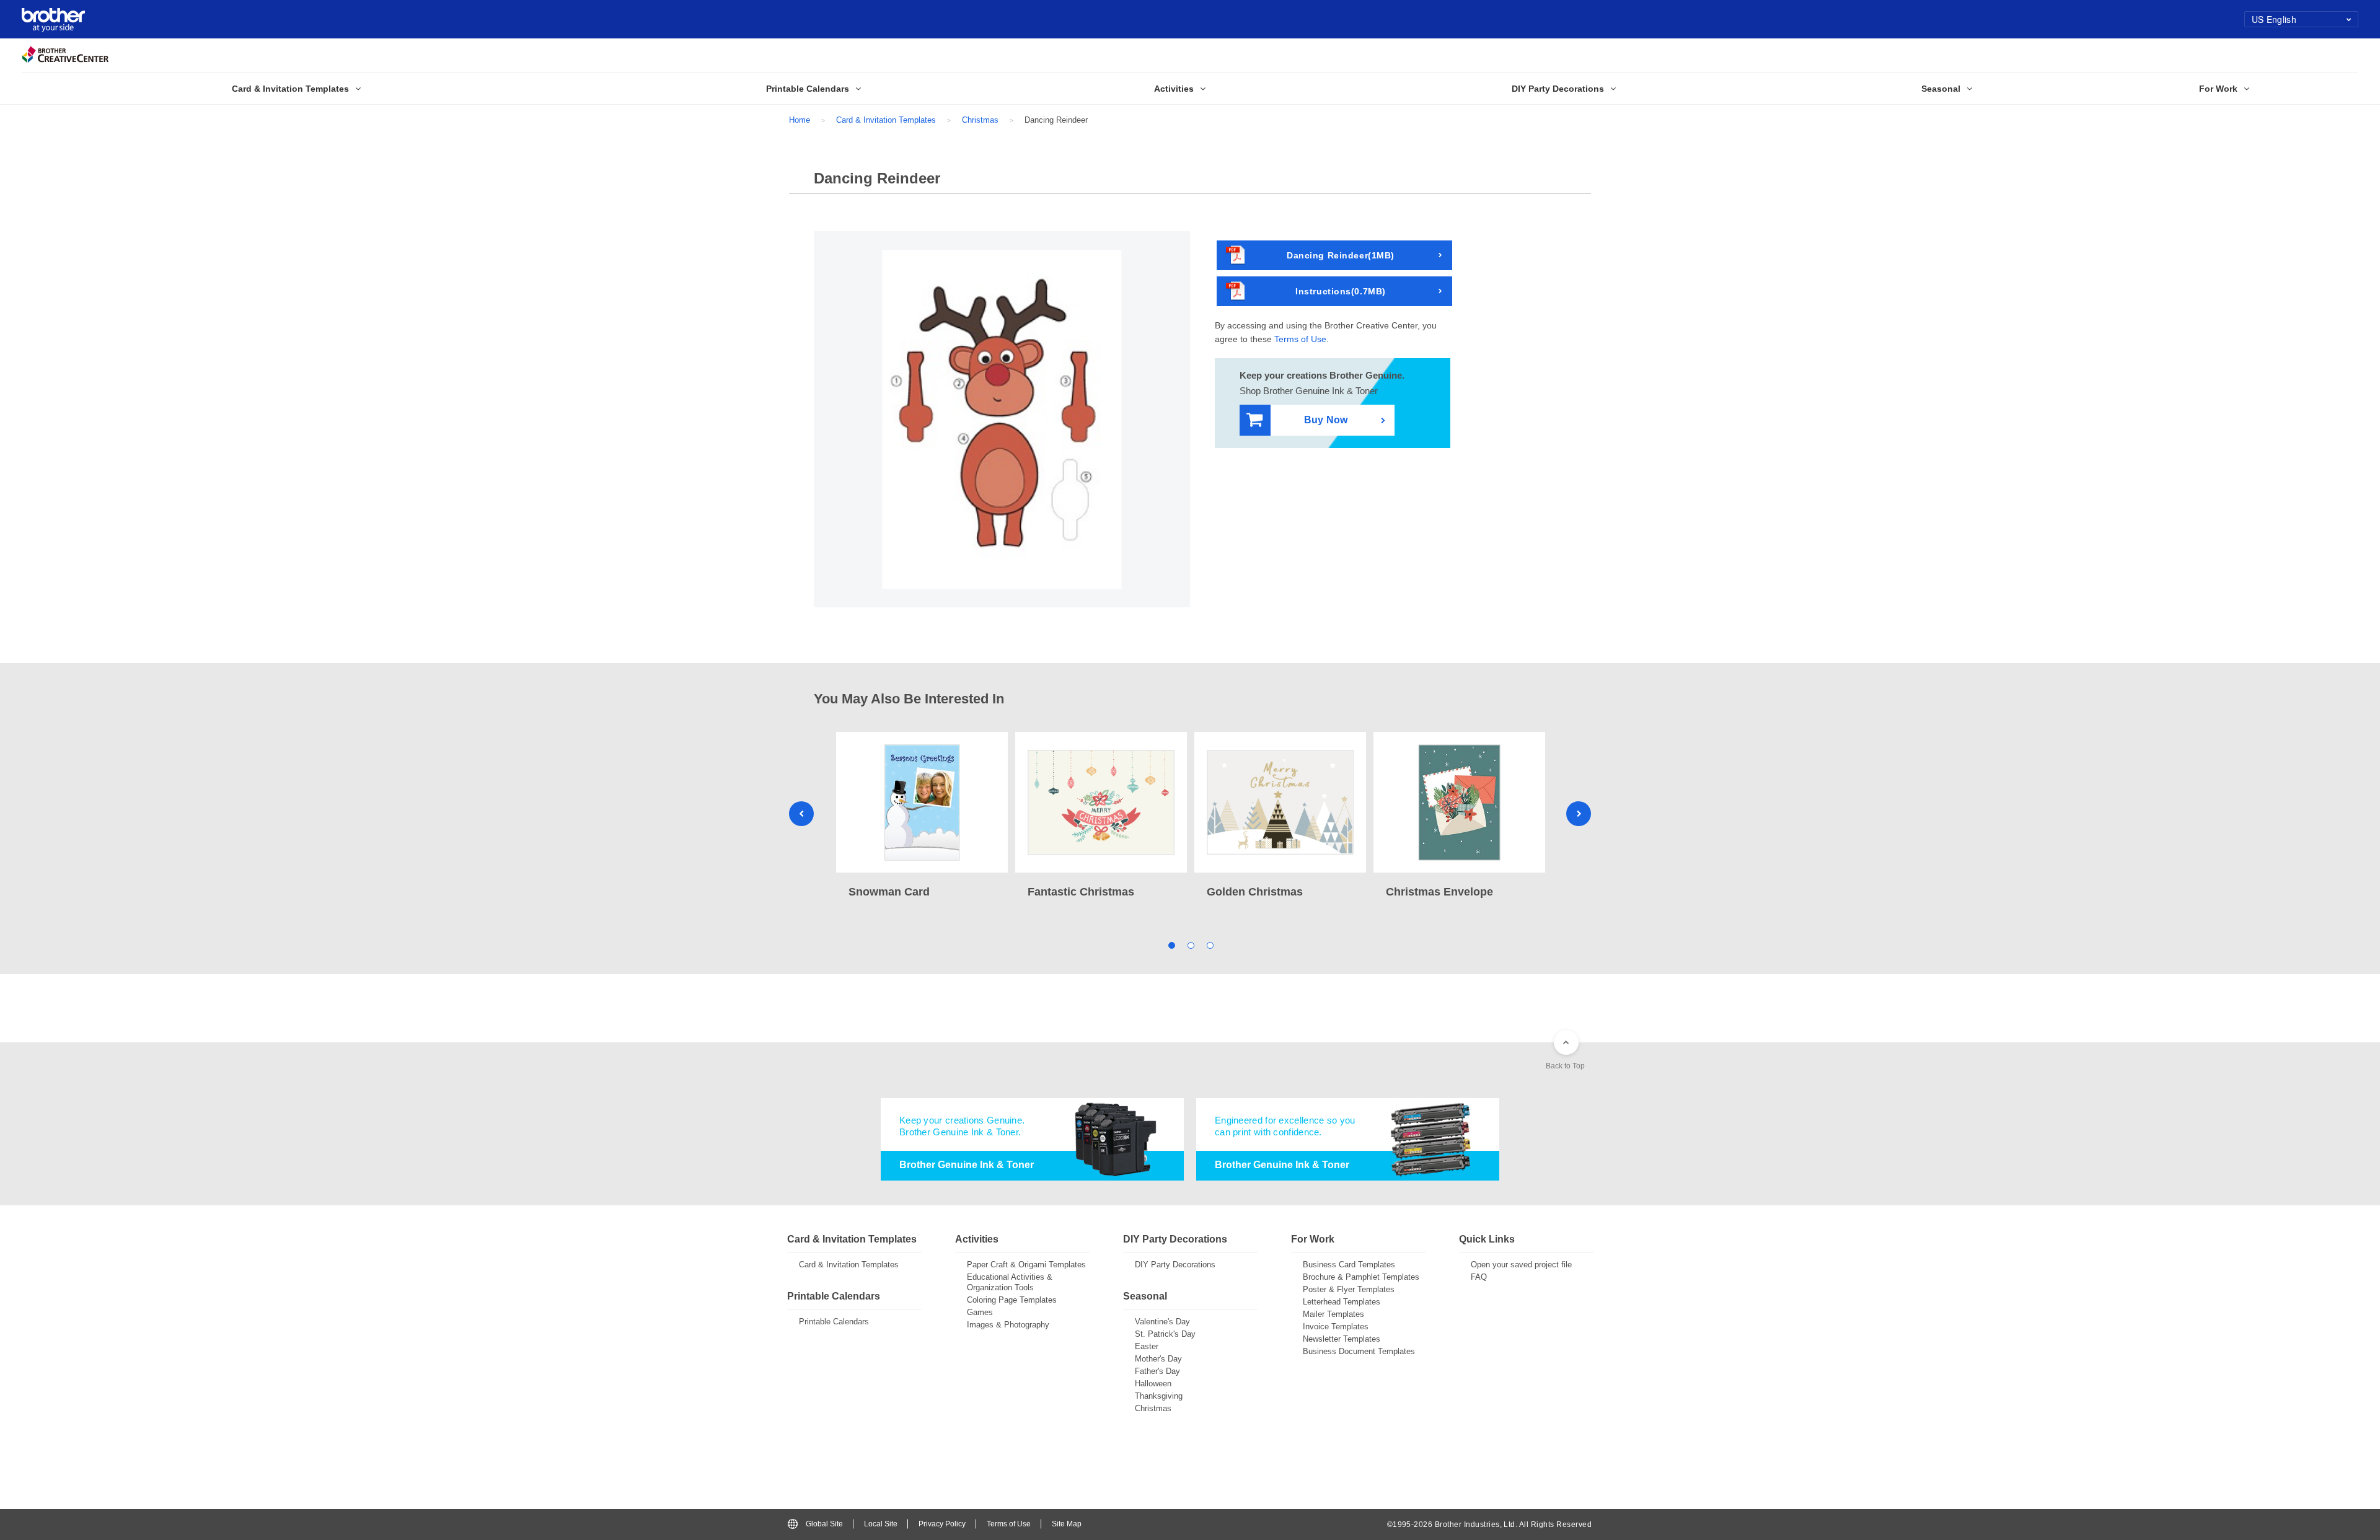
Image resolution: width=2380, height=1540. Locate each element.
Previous (801, 814)
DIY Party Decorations (1175, 1265)
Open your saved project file (1521, 1265)
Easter (1147, 1346)
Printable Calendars (834, 1322)
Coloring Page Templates (1012, 1300)
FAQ (1479, 1277)
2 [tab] (1190, 945)
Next (1579, 814)
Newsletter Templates (1342, 1339)
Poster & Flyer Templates (1349, 1289)
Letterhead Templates (1342, 1302)
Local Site (881, 1524)
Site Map (1067, 1524)
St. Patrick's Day (1165, 1334)
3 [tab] (1210, 945)
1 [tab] (1171, 945)
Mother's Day (1158, 1359)
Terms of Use (1300, 339)
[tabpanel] (922, 816)
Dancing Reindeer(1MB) (1341, 255)
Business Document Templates (1359, 1351)
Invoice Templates (1336, 1327)
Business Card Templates (1349, 1265)
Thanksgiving (1159, 1396)
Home (800, 120)
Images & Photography (1008, 1325)
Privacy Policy (942, 1524)
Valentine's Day (1162, 1322)
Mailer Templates (1333, 1314)
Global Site (824, 1524)
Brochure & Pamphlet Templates (1361, 1277)
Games (980, 1312)
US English (2274, 19)
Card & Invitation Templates (886, 120)
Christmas (980, 120)
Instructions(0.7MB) (1341, 291)
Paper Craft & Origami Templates (1026, 1265)
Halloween (1153, 1384)
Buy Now (1326, 420)
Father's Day (1157, 1371)
